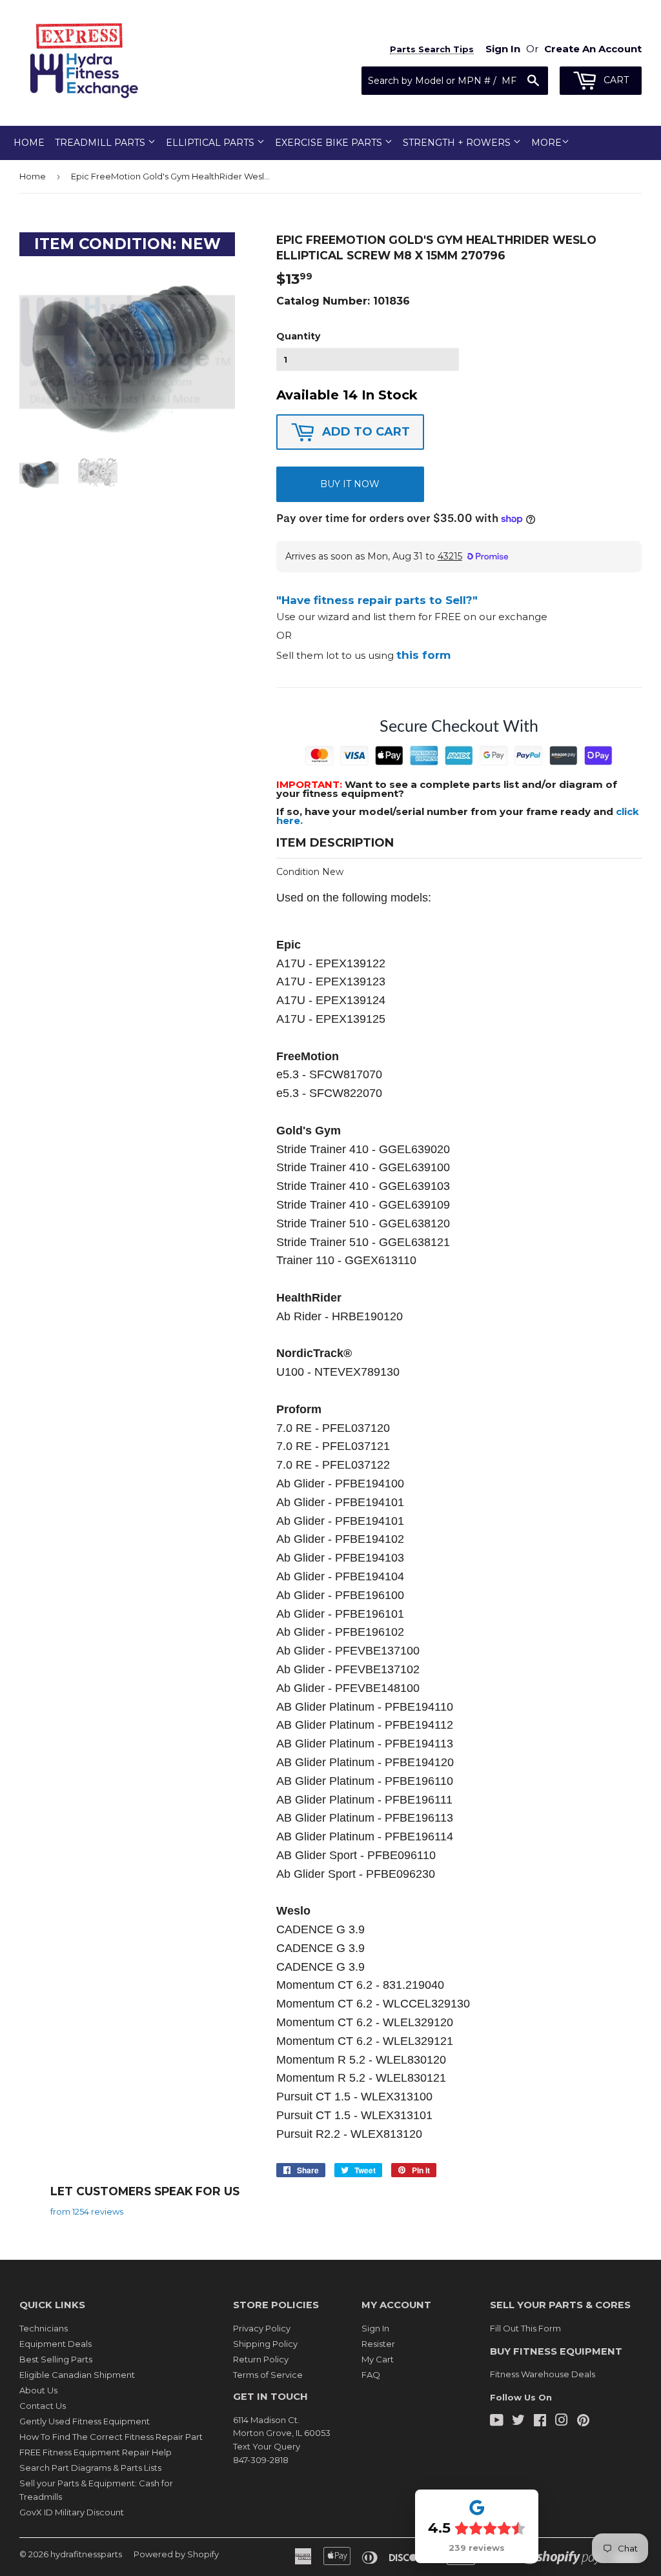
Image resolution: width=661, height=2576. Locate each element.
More (546, 143)
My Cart (378, 2359)
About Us (38, 2390)
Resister (378, 2344)
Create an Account (593, 49)
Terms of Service (268, 2375)
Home (29, 143)
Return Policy (261, 2359)
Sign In (375, 2328)
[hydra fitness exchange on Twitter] (518, 2422)
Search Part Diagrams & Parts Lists (90, 2468)
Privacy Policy (262, 2328)
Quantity (298, 336)
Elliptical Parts (211, 143)
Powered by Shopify (176, 2554)
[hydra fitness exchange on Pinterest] (583, 2422)
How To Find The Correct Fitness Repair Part (111, 2437)
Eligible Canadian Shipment (77, 2375)
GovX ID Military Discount (72, 2512)
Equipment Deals (56, 2344)
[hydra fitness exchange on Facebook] (540, 2422)
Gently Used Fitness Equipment (85, 2421)
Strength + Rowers (458, 143)
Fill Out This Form (525, 2328)
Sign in (503, 49)
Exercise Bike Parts (330, 143)
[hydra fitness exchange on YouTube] (497, 2422)
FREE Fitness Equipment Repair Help (96, 2452)
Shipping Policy (265, 2344)
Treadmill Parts (101, 143)
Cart (615, 80)
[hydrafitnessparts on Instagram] (562, 2422)
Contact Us (43, 2406)
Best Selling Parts (56, 2359)
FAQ (371, 2375)
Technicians (44, 2328)
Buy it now (350, 484)
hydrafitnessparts (86, 2554)
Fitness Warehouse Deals (543, 2374)
